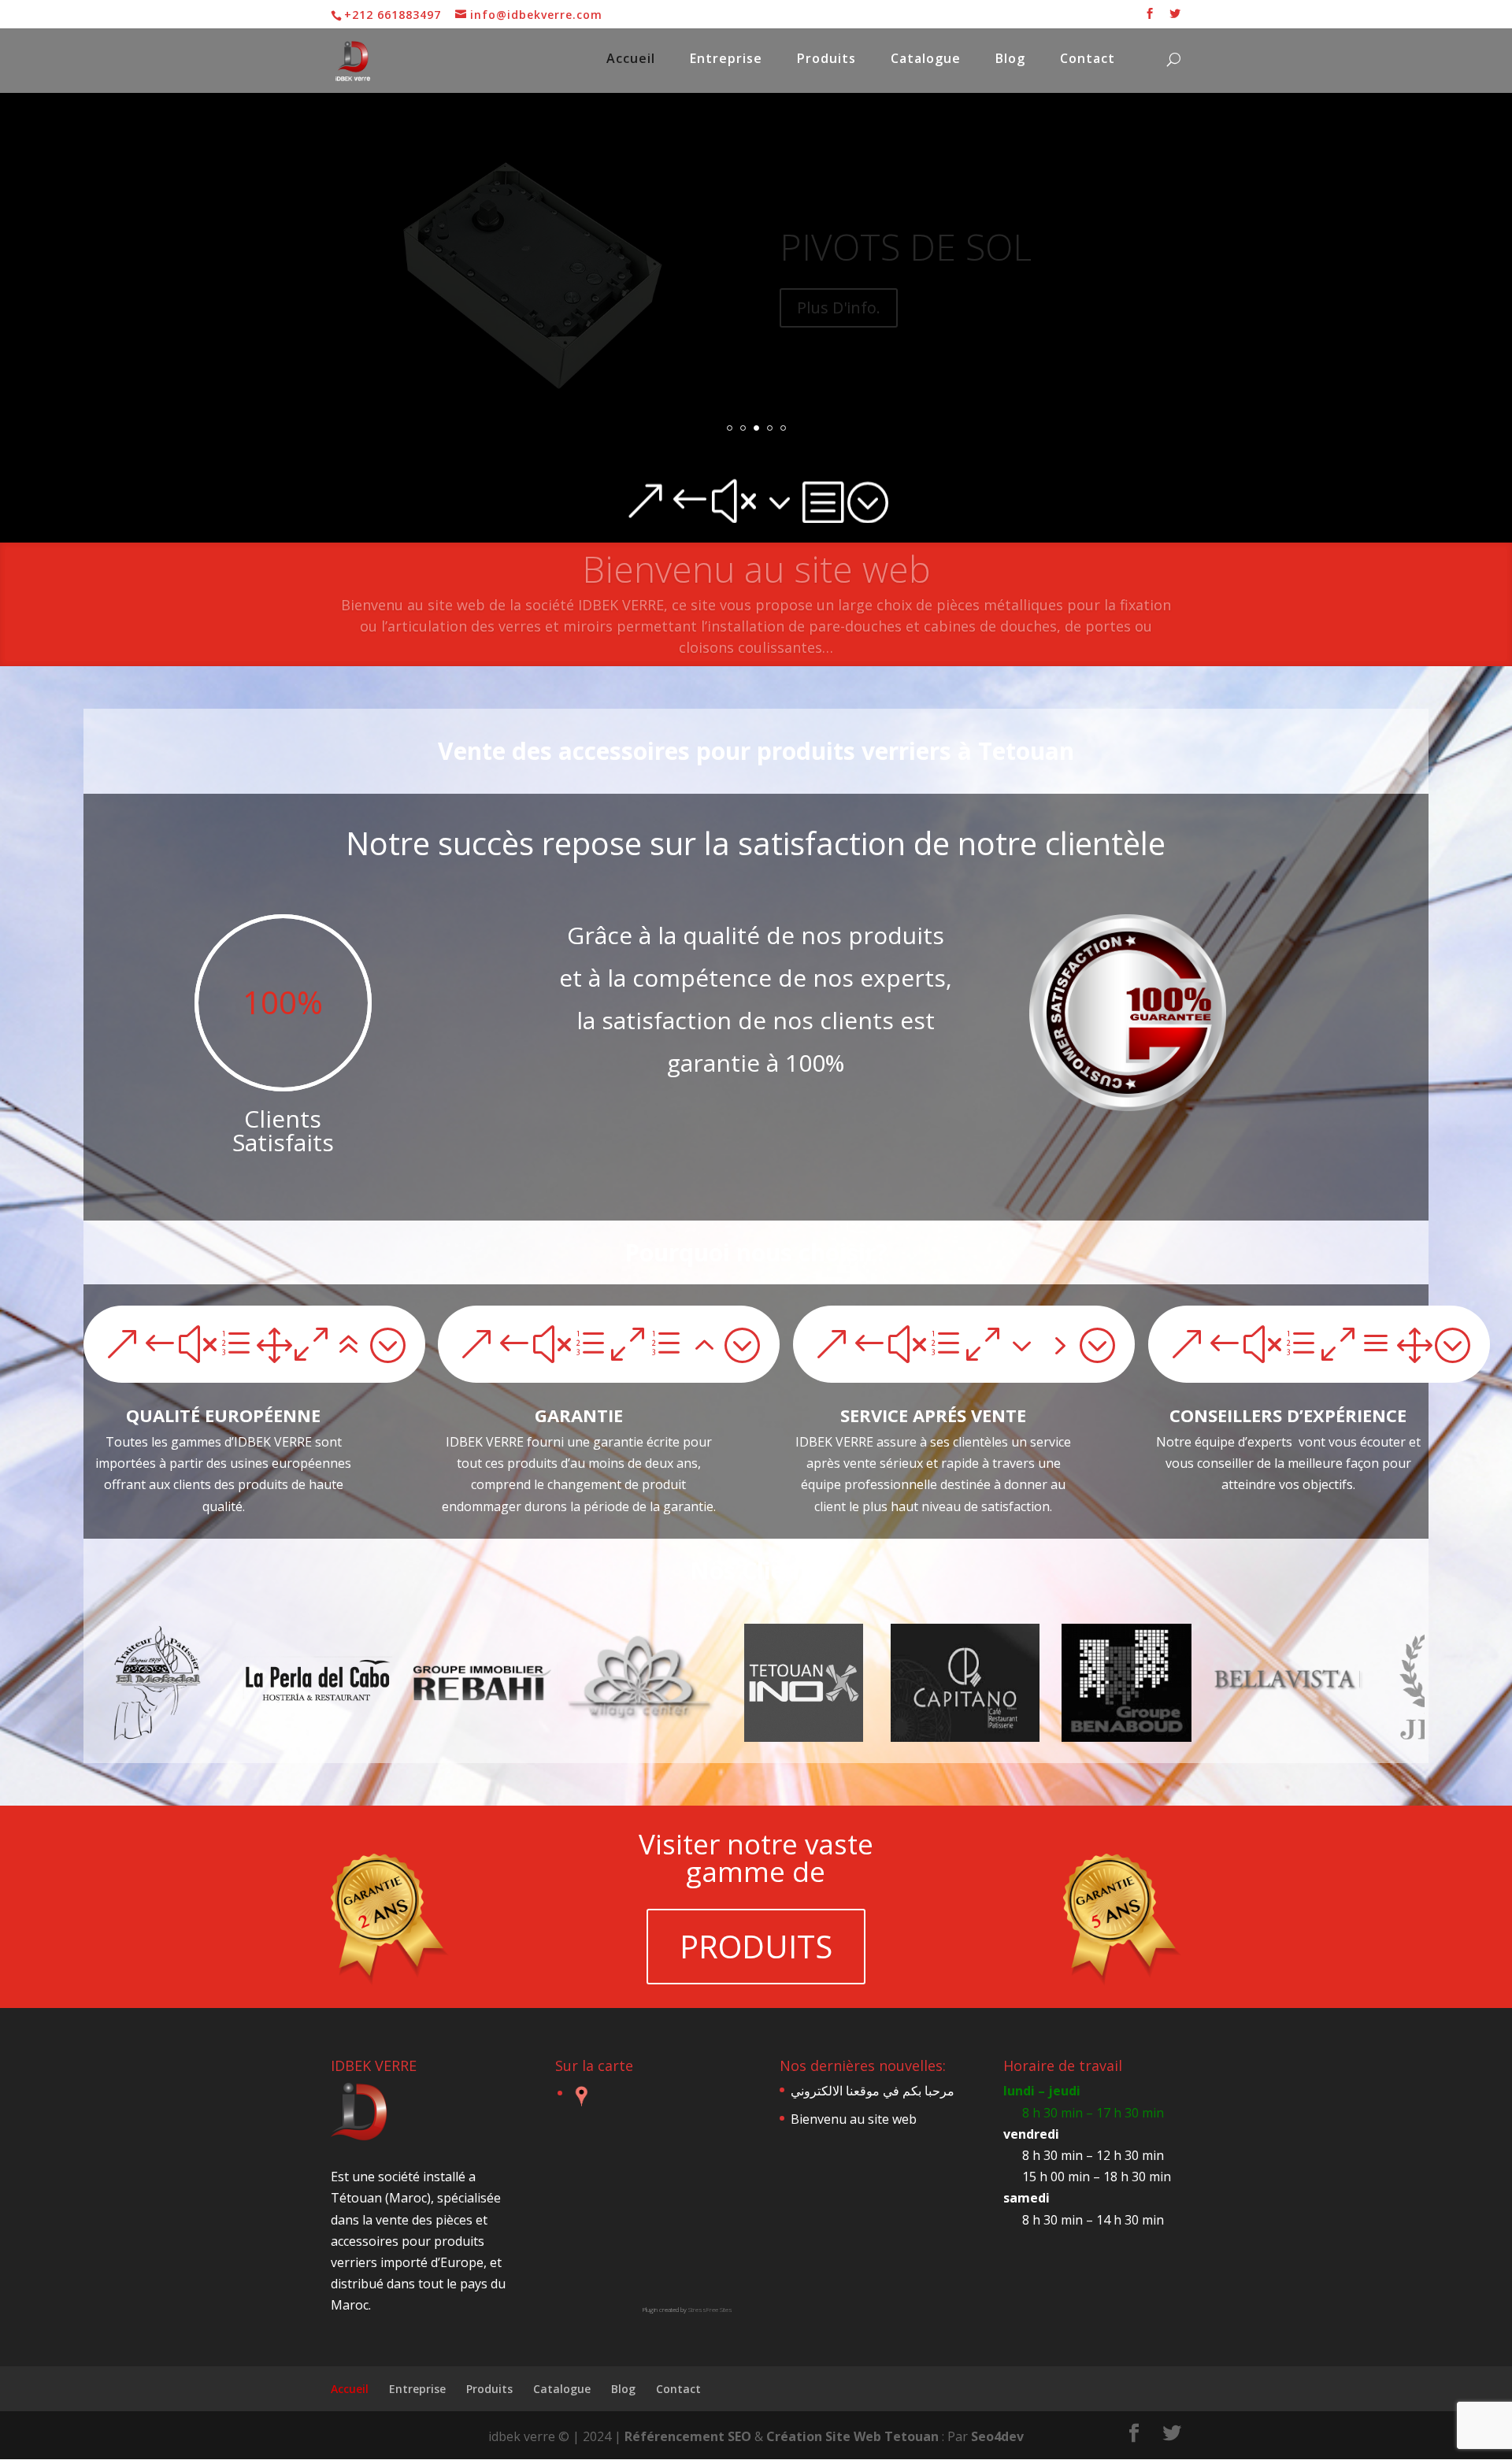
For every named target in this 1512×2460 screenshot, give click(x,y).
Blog (1010, 60)
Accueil (631, 60)
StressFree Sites (710, 2309)
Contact (1088, 60)
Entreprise (726, 60)
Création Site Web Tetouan (854, 2436)
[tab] (576, 2096)
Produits (826, 60)
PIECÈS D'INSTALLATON (975, 246)
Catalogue (926, 60)
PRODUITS (756, 1946)
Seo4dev (997, 2436)
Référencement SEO (688, 2436)
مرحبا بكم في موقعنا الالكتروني (756, 569)
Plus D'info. (839, 307)
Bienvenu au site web (854, 2119)
